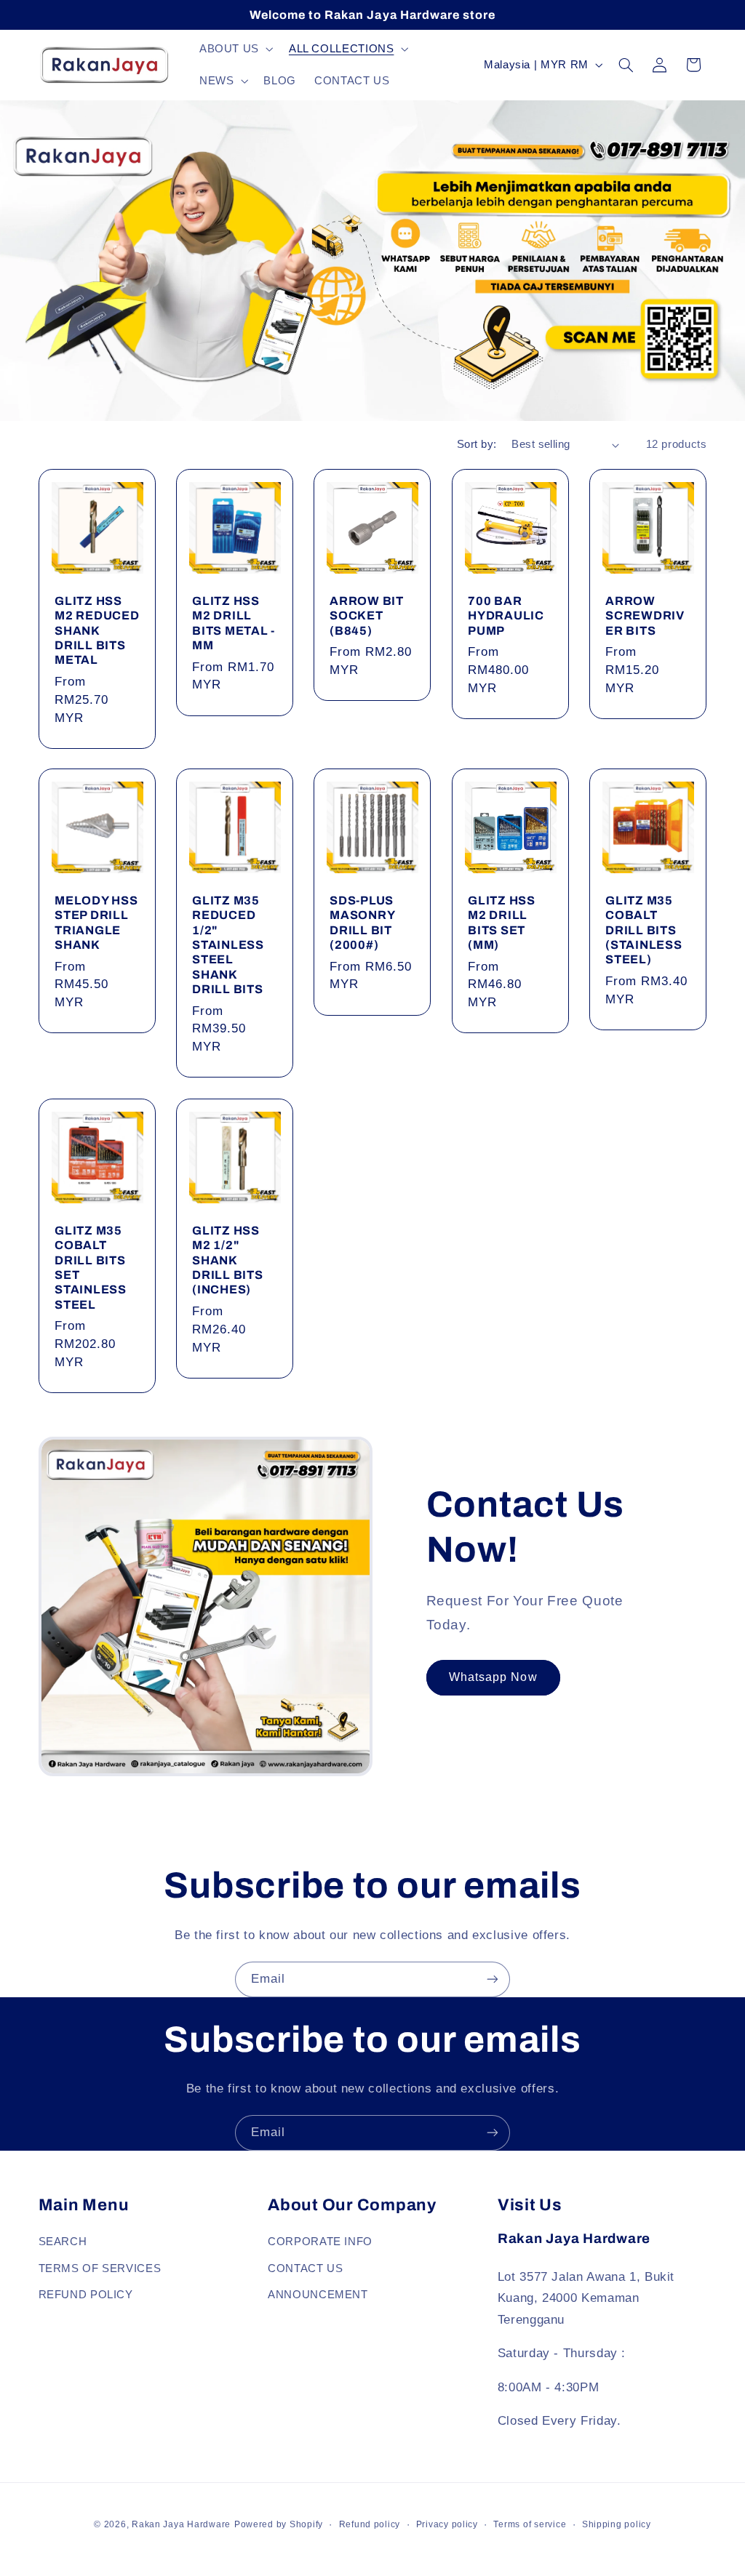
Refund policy (370, 2524)
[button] (235, 49)
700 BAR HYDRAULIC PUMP (506, 616)
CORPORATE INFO (320, 2242)
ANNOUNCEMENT (318, 2295)
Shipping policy (617, 2524)
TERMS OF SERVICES (100, 2268)
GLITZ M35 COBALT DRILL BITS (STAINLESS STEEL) (644, 930)
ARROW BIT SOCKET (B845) (367, 616)
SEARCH (63, 2242)
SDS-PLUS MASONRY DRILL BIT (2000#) (362, 923)
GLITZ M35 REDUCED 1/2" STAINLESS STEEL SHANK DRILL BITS (228, 945)
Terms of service (530, 2524)
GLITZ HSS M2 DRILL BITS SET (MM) (502, 923)
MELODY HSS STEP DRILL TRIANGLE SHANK (96, 923)
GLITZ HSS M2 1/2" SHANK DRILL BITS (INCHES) (228, 1260)
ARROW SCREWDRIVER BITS (645, 616)
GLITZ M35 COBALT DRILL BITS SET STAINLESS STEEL (91, 1268)
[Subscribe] (493, 1979)
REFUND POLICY (86, 2295)
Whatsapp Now (493, 1677)
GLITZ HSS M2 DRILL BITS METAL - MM (234, 623)
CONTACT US (305, 2268)
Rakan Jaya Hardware (181, 2524)
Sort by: (477, 444)
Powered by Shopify (279, 2524)
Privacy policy (447, 2524)
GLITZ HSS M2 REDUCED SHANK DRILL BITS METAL (97, 630)
